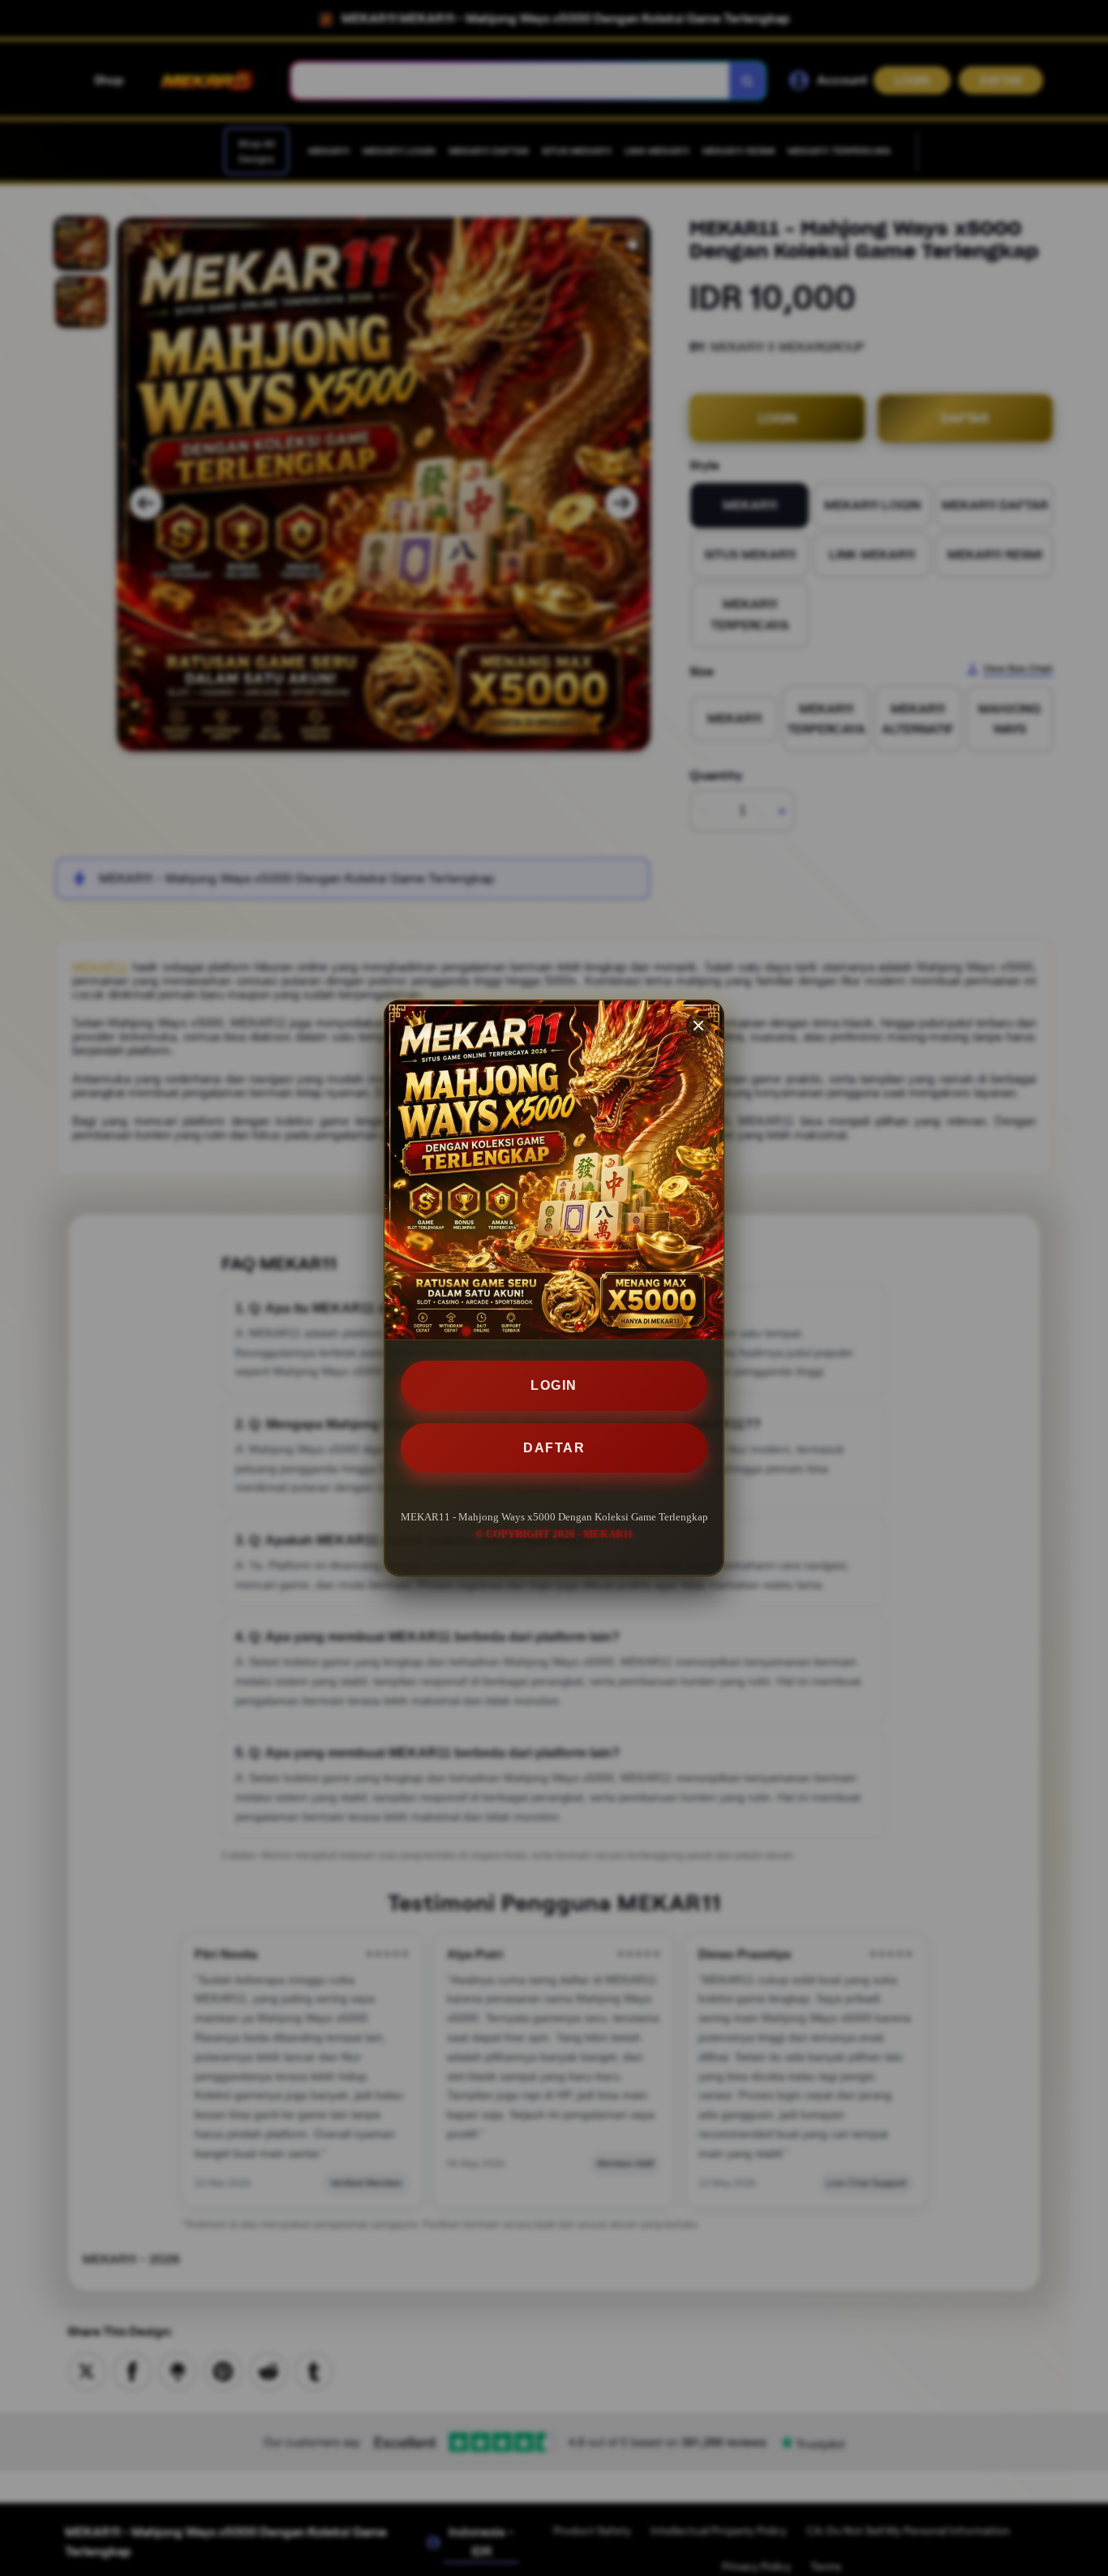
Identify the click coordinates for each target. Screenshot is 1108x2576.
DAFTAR (554, 1448)
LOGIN (554, 1385)
